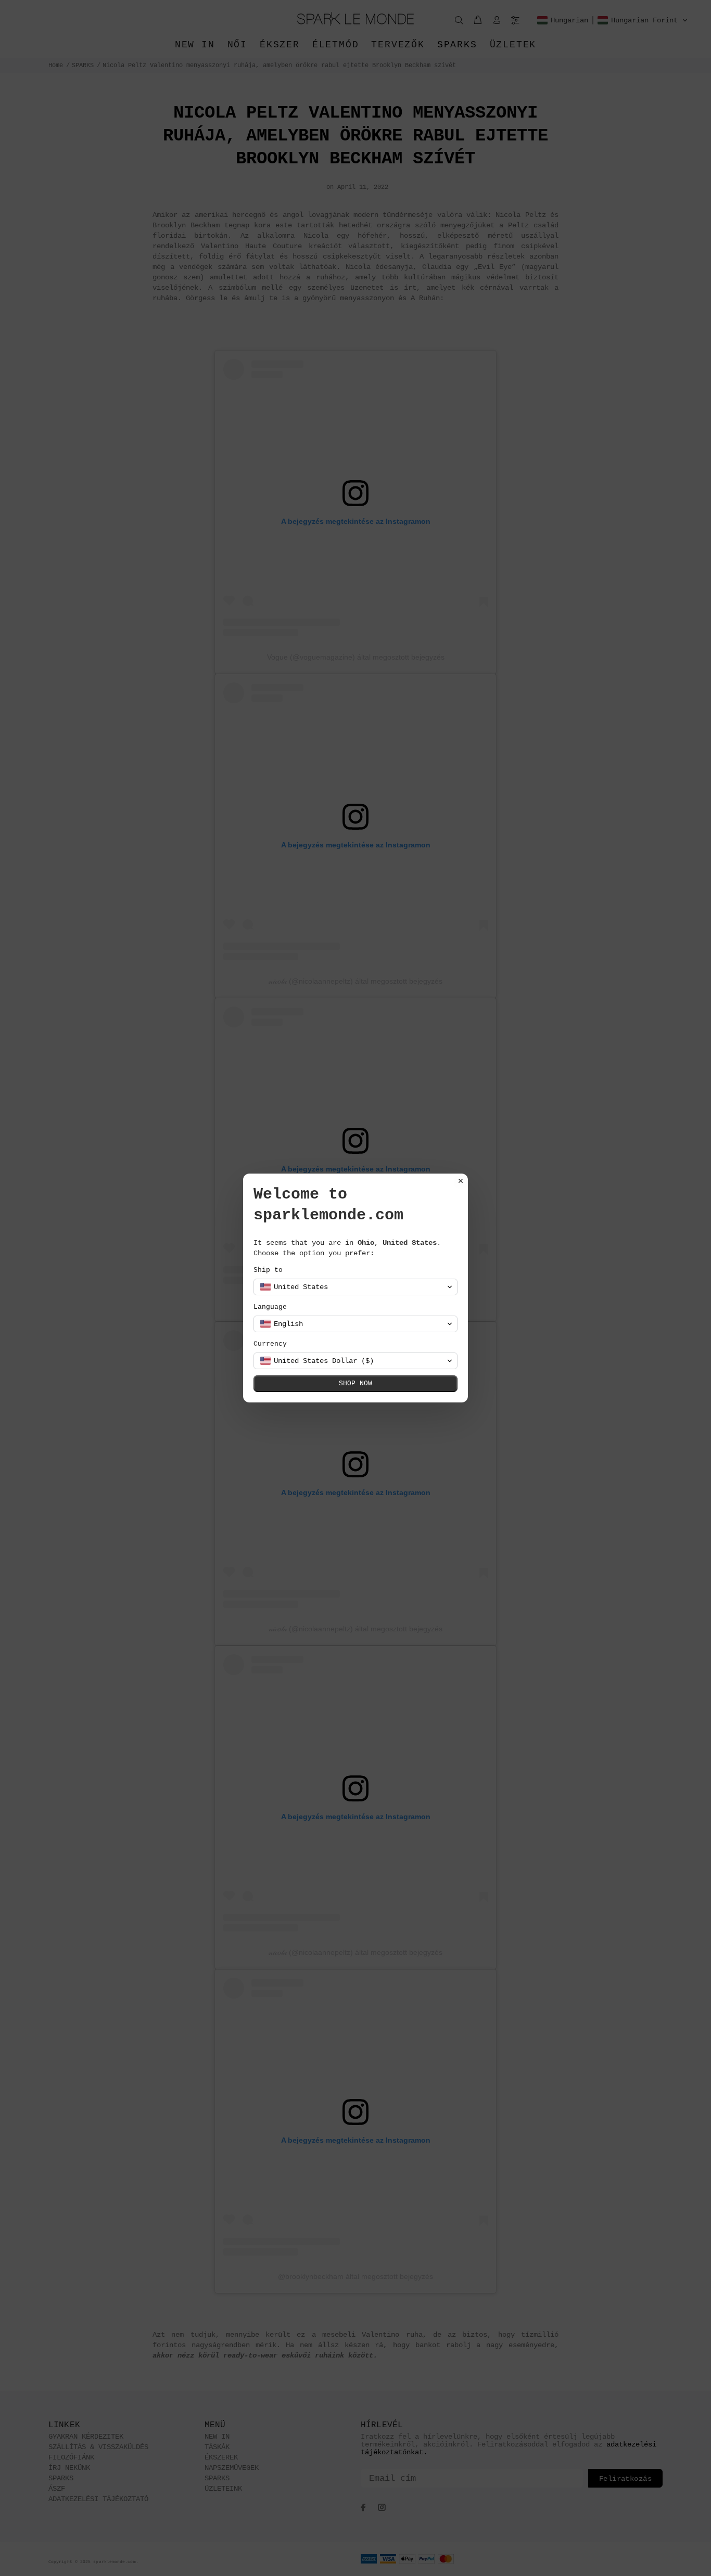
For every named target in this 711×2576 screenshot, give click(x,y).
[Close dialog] (461, 1181)
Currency (270, 1344)
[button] (355, 1287)
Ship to (268, 1270)
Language (270, 1307)
